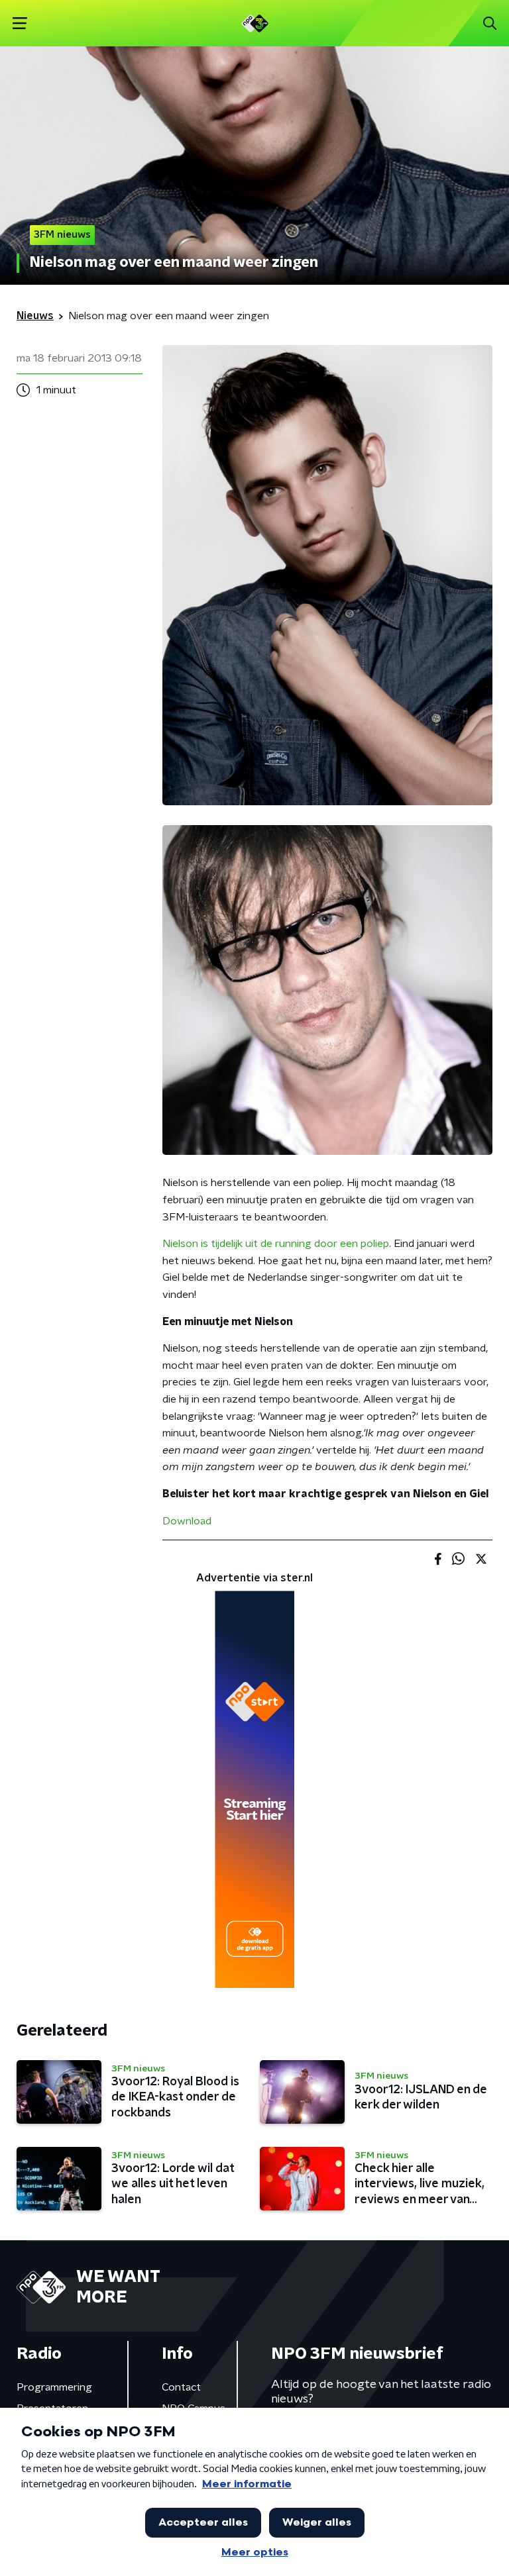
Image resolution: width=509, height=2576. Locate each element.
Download (187, 1521)
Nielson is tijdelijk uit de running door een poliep (276, 1244)
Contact (181, 2387)
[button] (20, 24)
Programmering (54, 2387)
